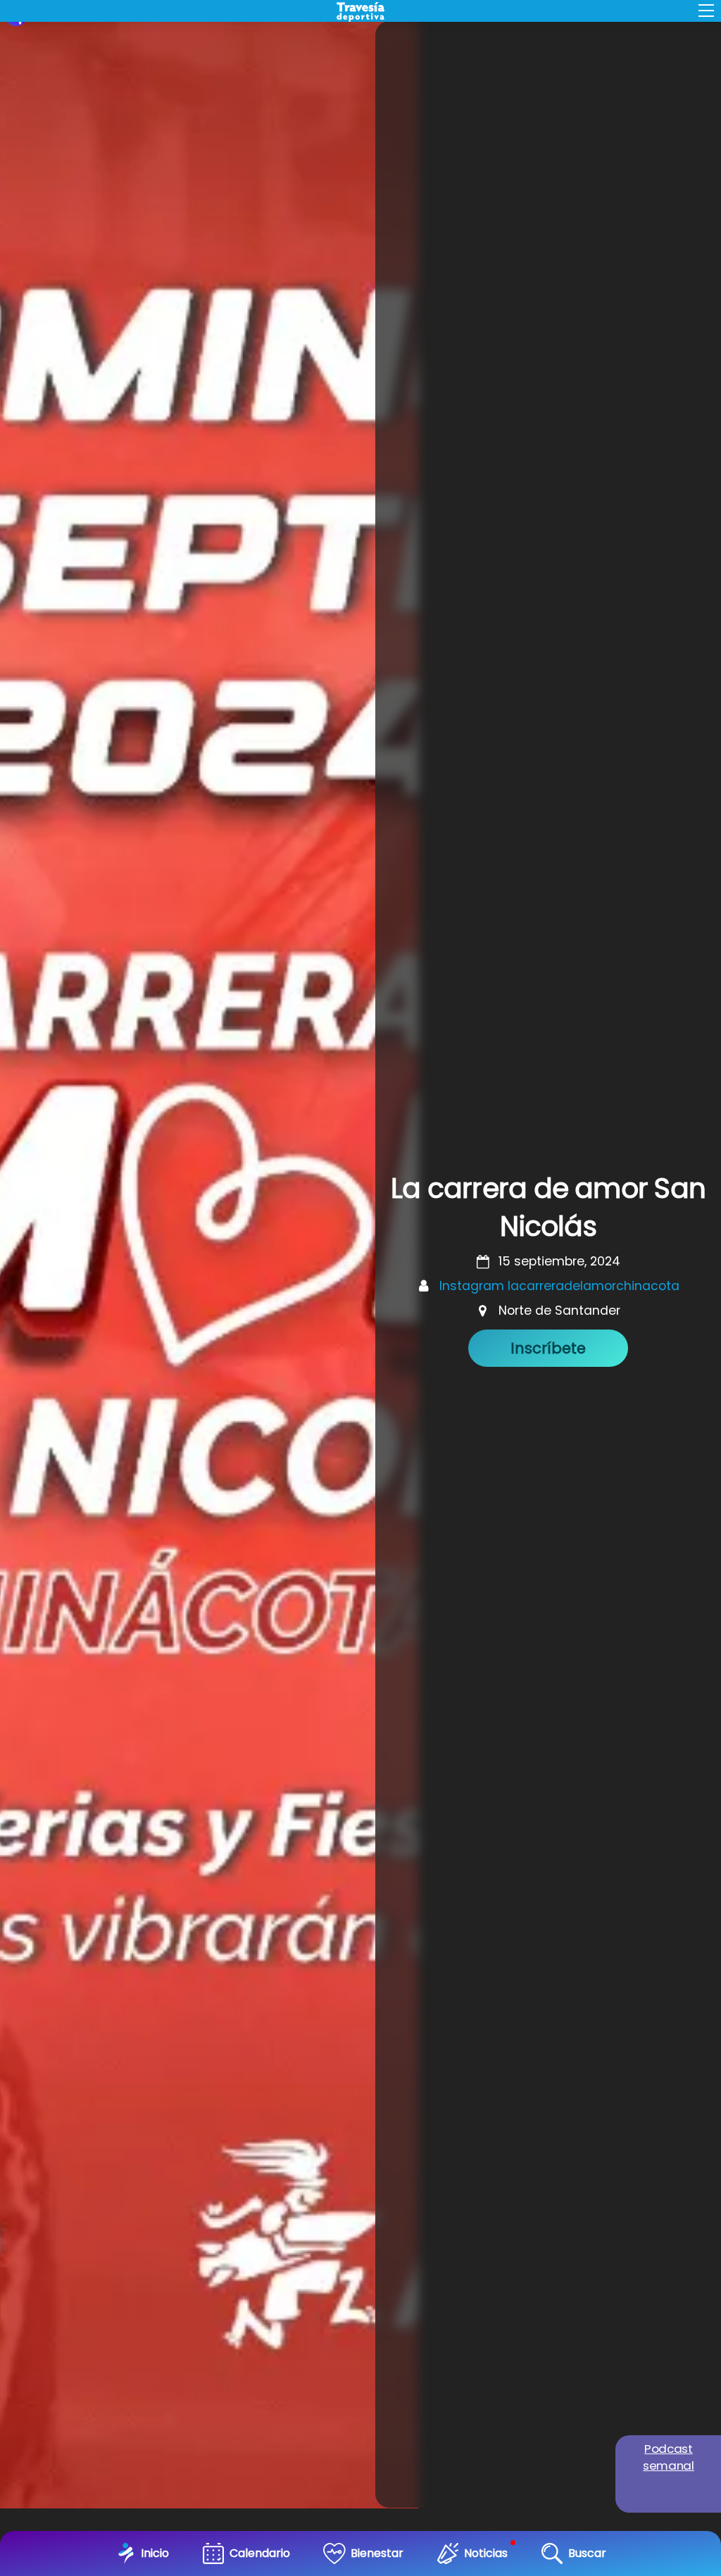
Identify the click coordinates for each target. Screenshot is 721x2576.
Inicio (155, 2553)
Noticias (486, 2553)
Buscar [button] (587, 2553)
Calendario (260, 2553)
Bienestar (377, 2553)
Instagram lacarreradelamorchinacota (559, 1286)
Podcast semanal (669, 2457)
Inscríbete (548, 1348)
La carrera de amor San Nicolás (548, 1207)
